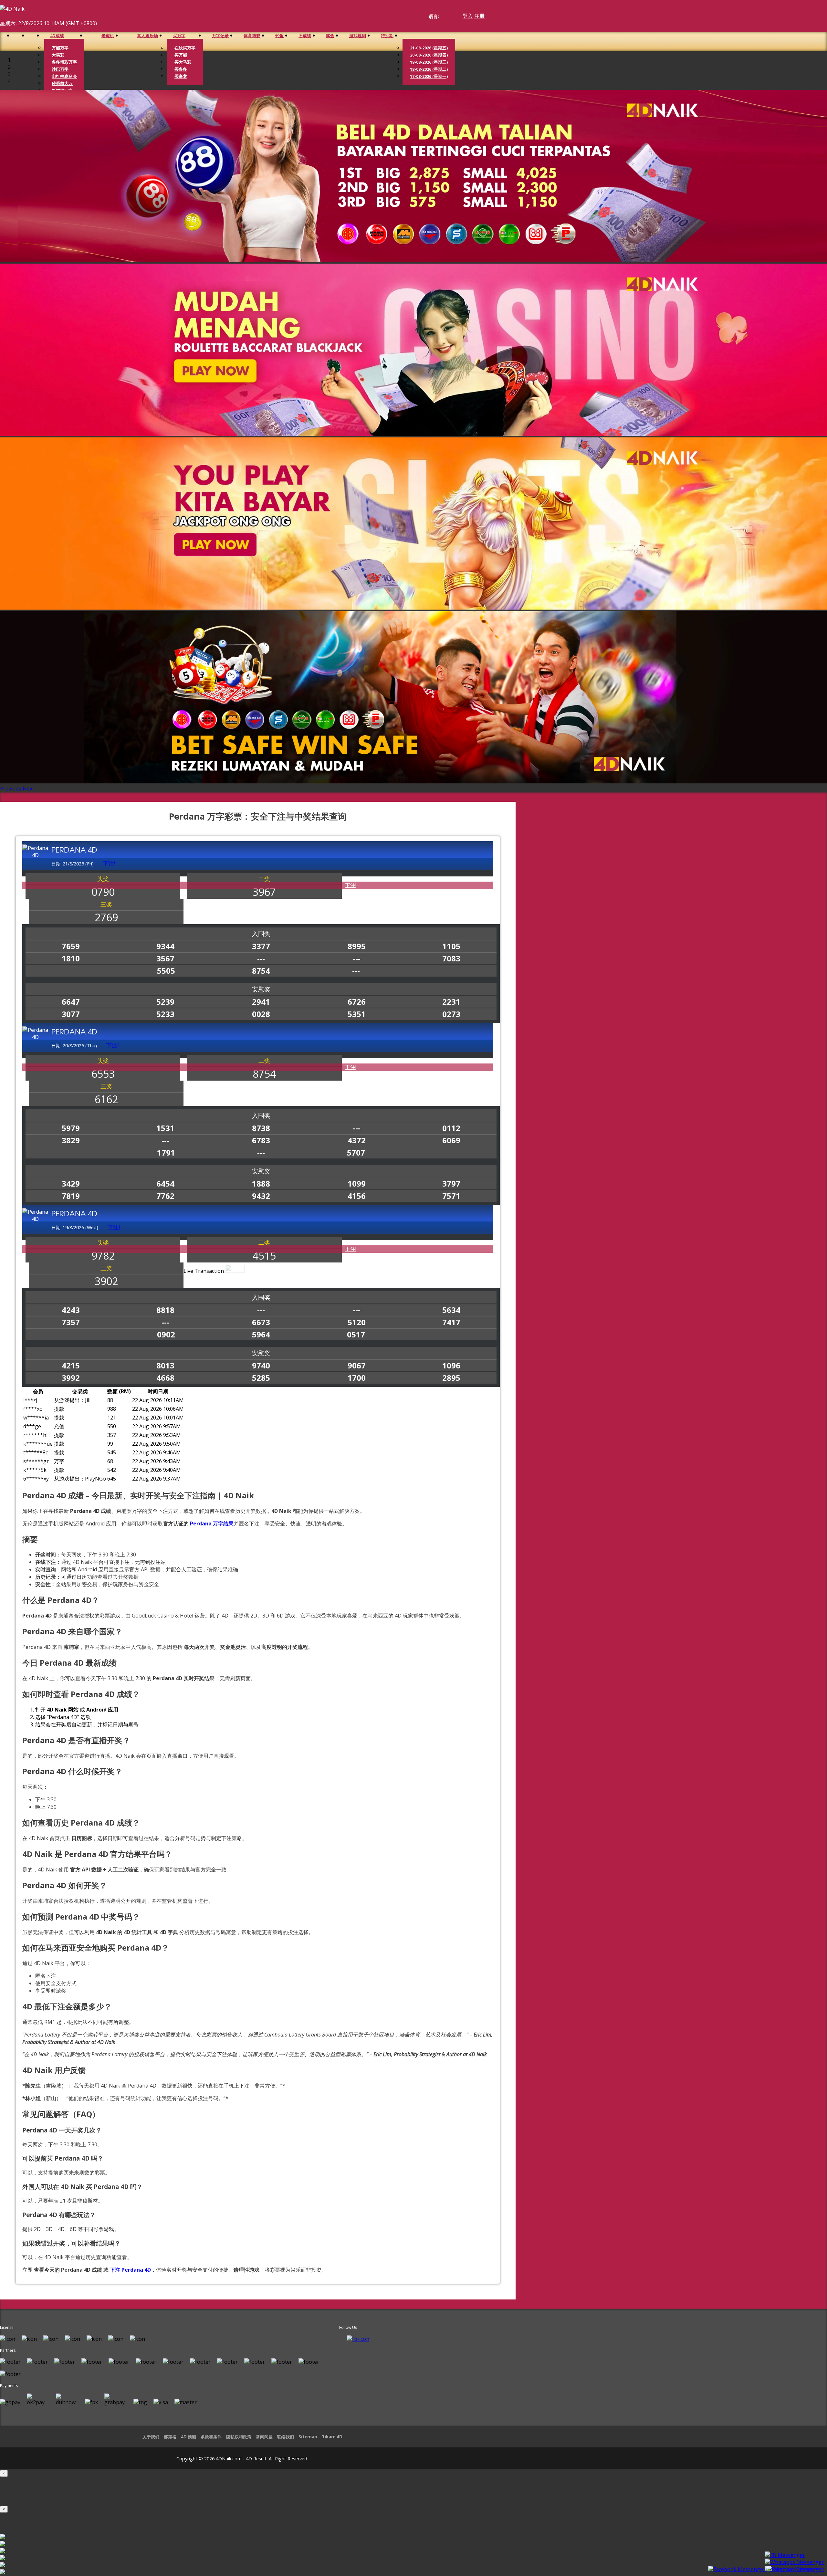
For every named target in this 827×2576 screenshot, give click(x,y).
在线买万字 (185, 48)
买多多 (181, 69)
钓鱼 (279, 36)
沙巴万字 (60, 69)
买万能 (181, 55)
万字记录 (220, 36)
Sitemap (308, 2437)
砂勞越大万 (62, 83)
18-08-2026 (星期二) (429, 69)
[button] (11, 789)
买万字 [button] (179, 36)
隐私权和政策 (239, 2437)
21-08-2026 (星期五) (429, 48)
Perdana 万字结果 (212, 1524)
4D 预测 (188, 2437)
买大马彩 (183, 62)
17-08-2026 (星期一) (429, 76)
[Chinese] (449, 16)
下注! (351, 885)
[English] (443, 16)
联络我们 (286, 2437)
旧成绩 (305, 36)
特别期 (387, 36)
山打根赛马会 (64, 76)
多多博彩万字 (64, 62)
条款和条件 (211, 2437)
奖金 (330, 36)
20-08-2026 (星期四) (429, 55)
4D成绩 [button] (57, 36)
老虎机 (108, 36)
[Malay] (455, 16)
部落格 (170, 2437)
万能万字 (60, 48)
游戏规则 (358, 36)
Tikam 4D (332, 2437)
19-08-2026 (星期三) (429, 62)
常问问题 (264, 2437)
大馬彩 (58, 55)
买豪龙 (181, 76)
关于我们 (151, 2437)
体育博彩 (252, 36)
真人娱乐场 (147, 36)
